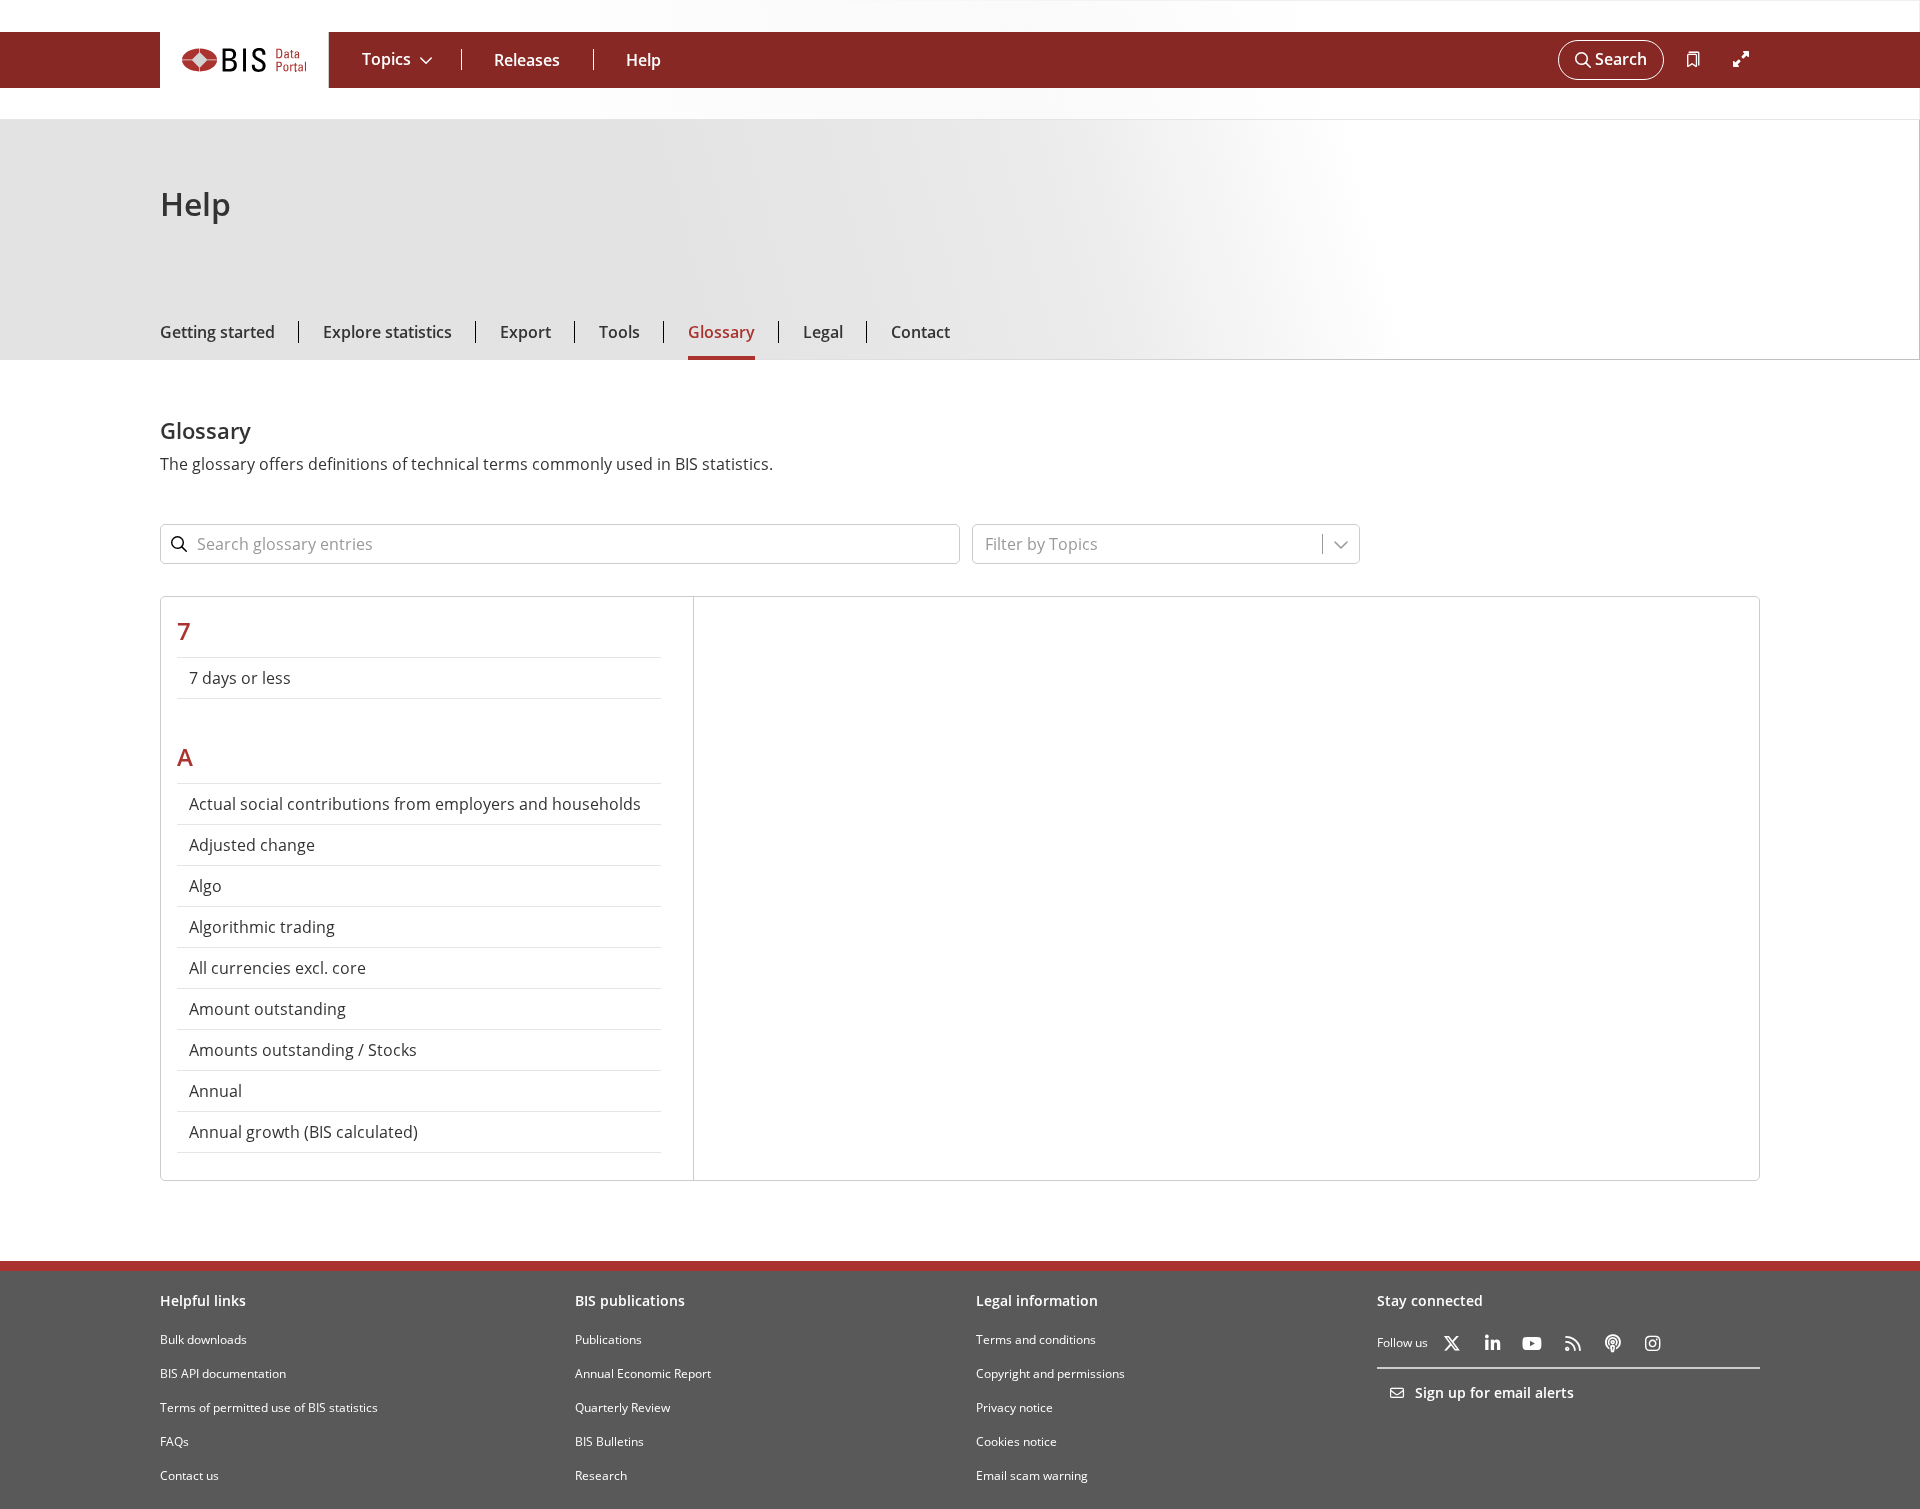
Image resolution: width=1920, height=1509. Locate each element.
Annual (215, 1091)
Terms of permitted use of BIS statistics (269, 1407)
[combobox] (1102, 544)
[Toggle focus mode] (1740, 60)
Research (601, 1475)
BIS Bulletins (609, 1441)
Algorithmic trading (262, 927)
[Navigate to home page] (244, 60)
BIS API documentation (223, 1373)
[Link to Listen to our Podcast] (1612, 1343)
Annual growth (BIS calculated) (303, 1132)
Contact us (189, 1475)
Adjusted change (252, 845)
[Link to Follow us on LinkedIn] (1492, 1343)
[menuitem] (419, 678)
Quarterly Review (622, 1407)
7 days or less (240, 678)
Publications (608, 1339)
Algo (205, 886)
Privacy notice (1014, 1407)
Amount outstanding (267, 1009)
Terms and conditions (1036, 1339)
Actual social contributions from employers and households (415, 804)
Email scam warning (1032, 1475)
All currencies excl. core (277, 968)
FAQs (174, 1441)
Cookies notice (1016, 1441)
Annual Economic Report (643, 1373)
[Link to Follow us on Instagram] (1652, 1343)
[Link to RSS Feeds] (1572, 1343)
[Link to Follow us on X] (1452, 1343)
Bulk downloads (203, 1339)
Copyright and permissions (1050, 1373)
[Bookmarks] (1692, 60)
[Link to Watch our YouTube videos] (1532, 1343)
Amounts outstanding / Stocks (303, 1050)
